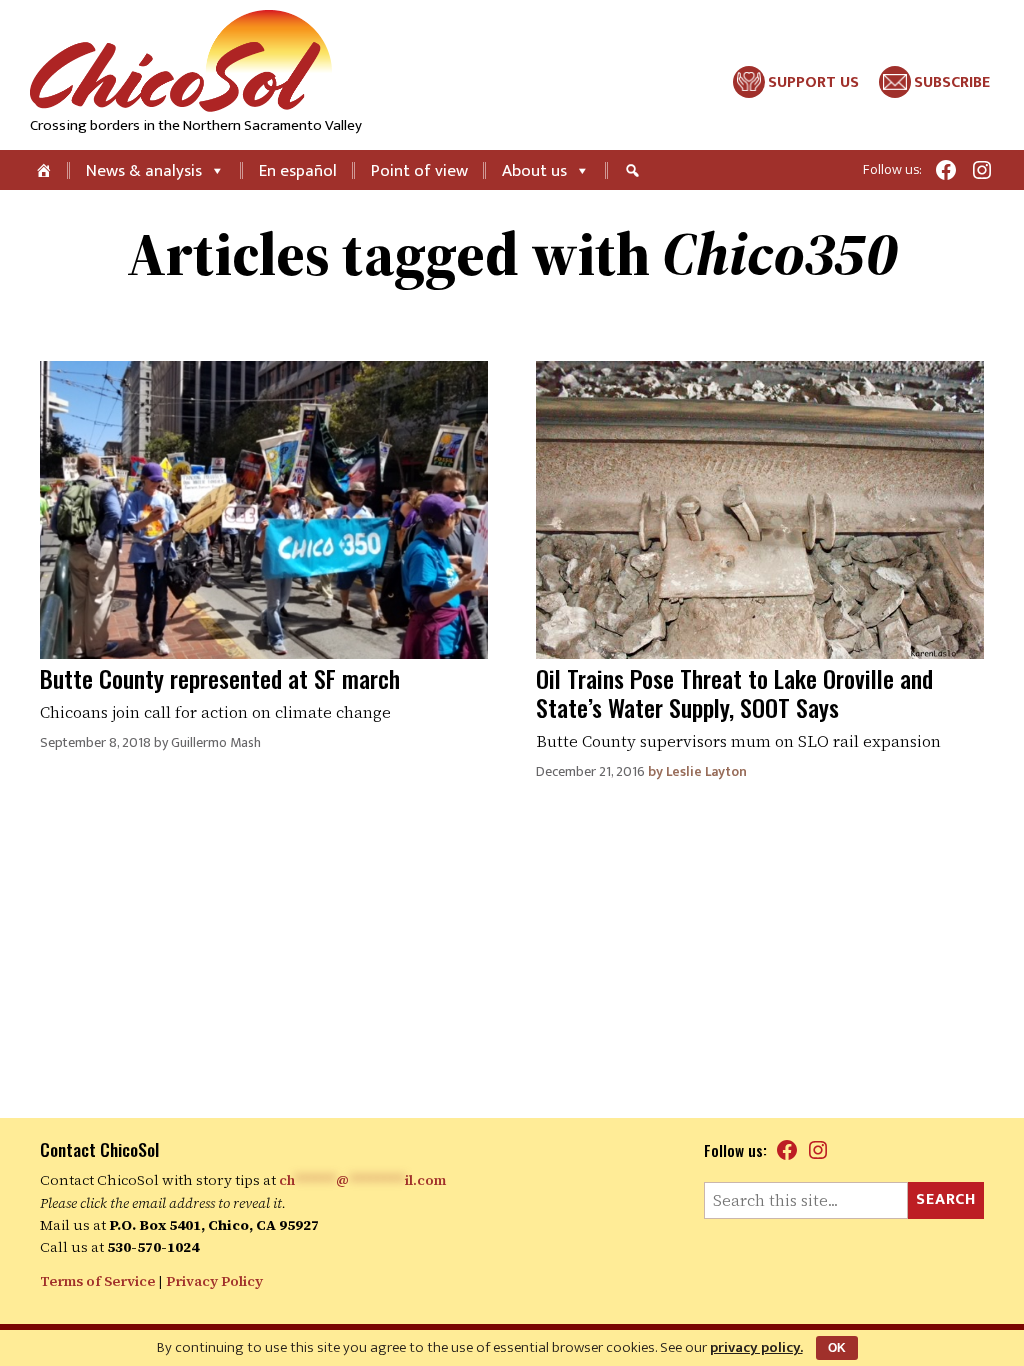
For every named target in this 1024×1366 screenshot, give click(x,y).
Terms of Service (97, 1281)
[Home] (45, 170)
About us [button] (534, 171)
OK (837, 1348)
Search (946, 1199)
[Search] (635, 170)
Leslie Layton (706, 771)
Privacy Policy (214, 1281)
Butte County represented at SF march (220, 678)
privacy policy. (756, 1347)
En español (298, 171)
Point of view (419, 171)
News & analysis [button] (144, 171)
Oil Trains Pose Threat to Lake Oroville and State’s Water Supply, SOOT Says (734, 692)
